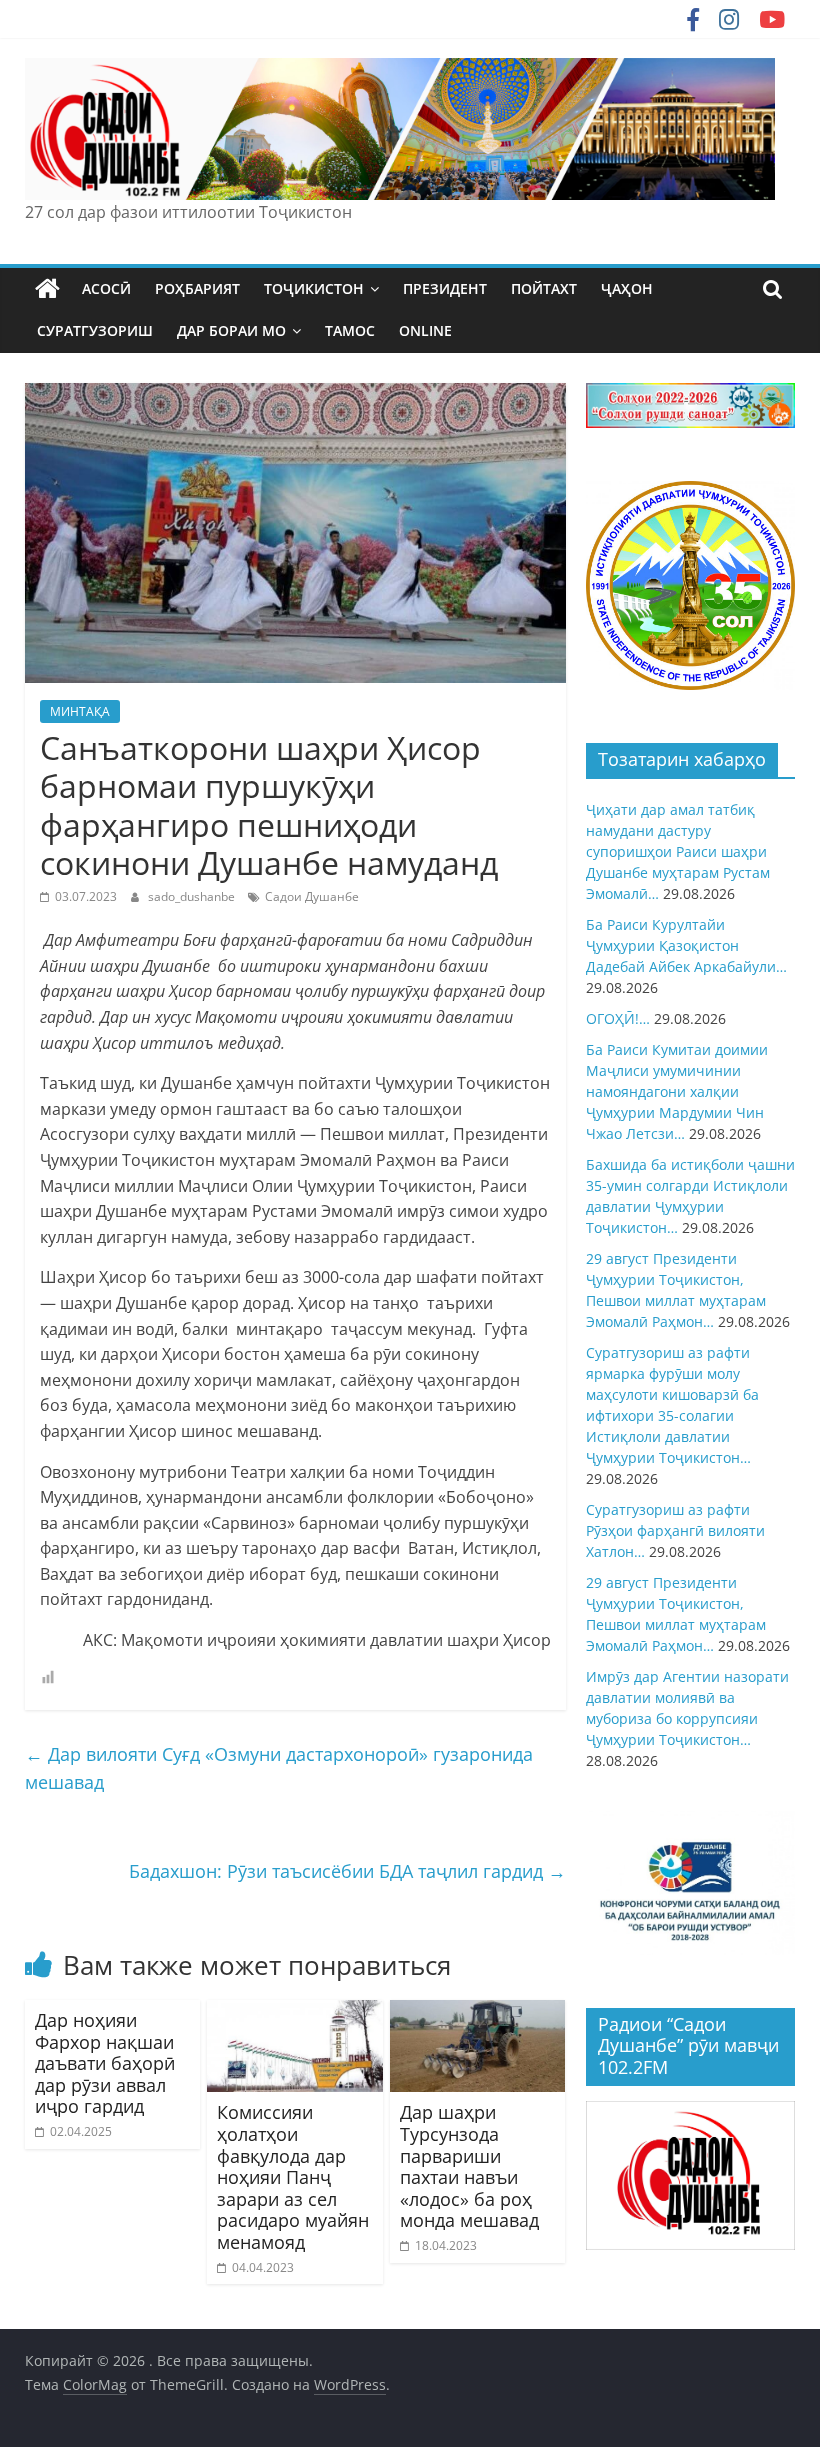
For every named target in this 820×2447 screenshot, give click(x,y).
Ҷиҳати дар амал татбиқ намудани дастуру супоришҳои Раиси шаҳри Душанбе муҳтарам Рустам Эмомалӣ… (678, 851)
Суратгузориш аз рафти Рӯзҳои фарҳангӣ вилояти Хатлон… (675, 1530)
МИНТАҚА (80, 711)
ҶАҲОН (627, 288)
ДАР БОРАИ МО (231, 330)
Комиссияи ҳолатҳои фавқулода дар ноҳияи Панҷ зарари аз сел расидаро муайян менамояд (293, 2177)
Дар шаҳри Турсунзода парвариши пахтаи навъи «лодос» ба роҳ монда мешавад (469, 2166)
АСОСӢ (106, 288)
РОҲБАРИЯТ (197, 288)
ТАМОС (350, 330)
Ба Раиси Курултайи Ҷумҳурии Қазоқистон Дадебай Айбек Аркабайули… (686, 945)
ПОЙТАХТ (544, 288)
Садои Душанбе (312, 896)
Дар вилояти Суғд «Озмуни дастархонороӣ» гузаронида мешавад (279, 1768)
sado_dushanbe (193, 896)
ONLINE (425, 330)
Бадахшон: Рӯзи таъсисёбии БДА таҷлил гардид (347, 1871)
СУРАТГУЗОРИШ (95, 330)
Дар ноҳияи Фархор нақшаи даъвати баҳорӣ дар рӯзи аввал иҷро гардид (105, 2063)
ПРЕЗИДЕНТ (445, 288)
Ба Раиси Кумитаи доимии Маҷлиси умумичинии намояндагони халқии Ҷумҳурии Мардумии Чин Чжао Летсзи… (677, 1091)
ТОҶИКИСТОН (314, 288)
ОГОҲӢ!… (618, 1018)
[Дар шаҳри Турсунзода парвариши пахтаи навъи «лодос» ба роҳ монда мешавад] (478, 2012)
